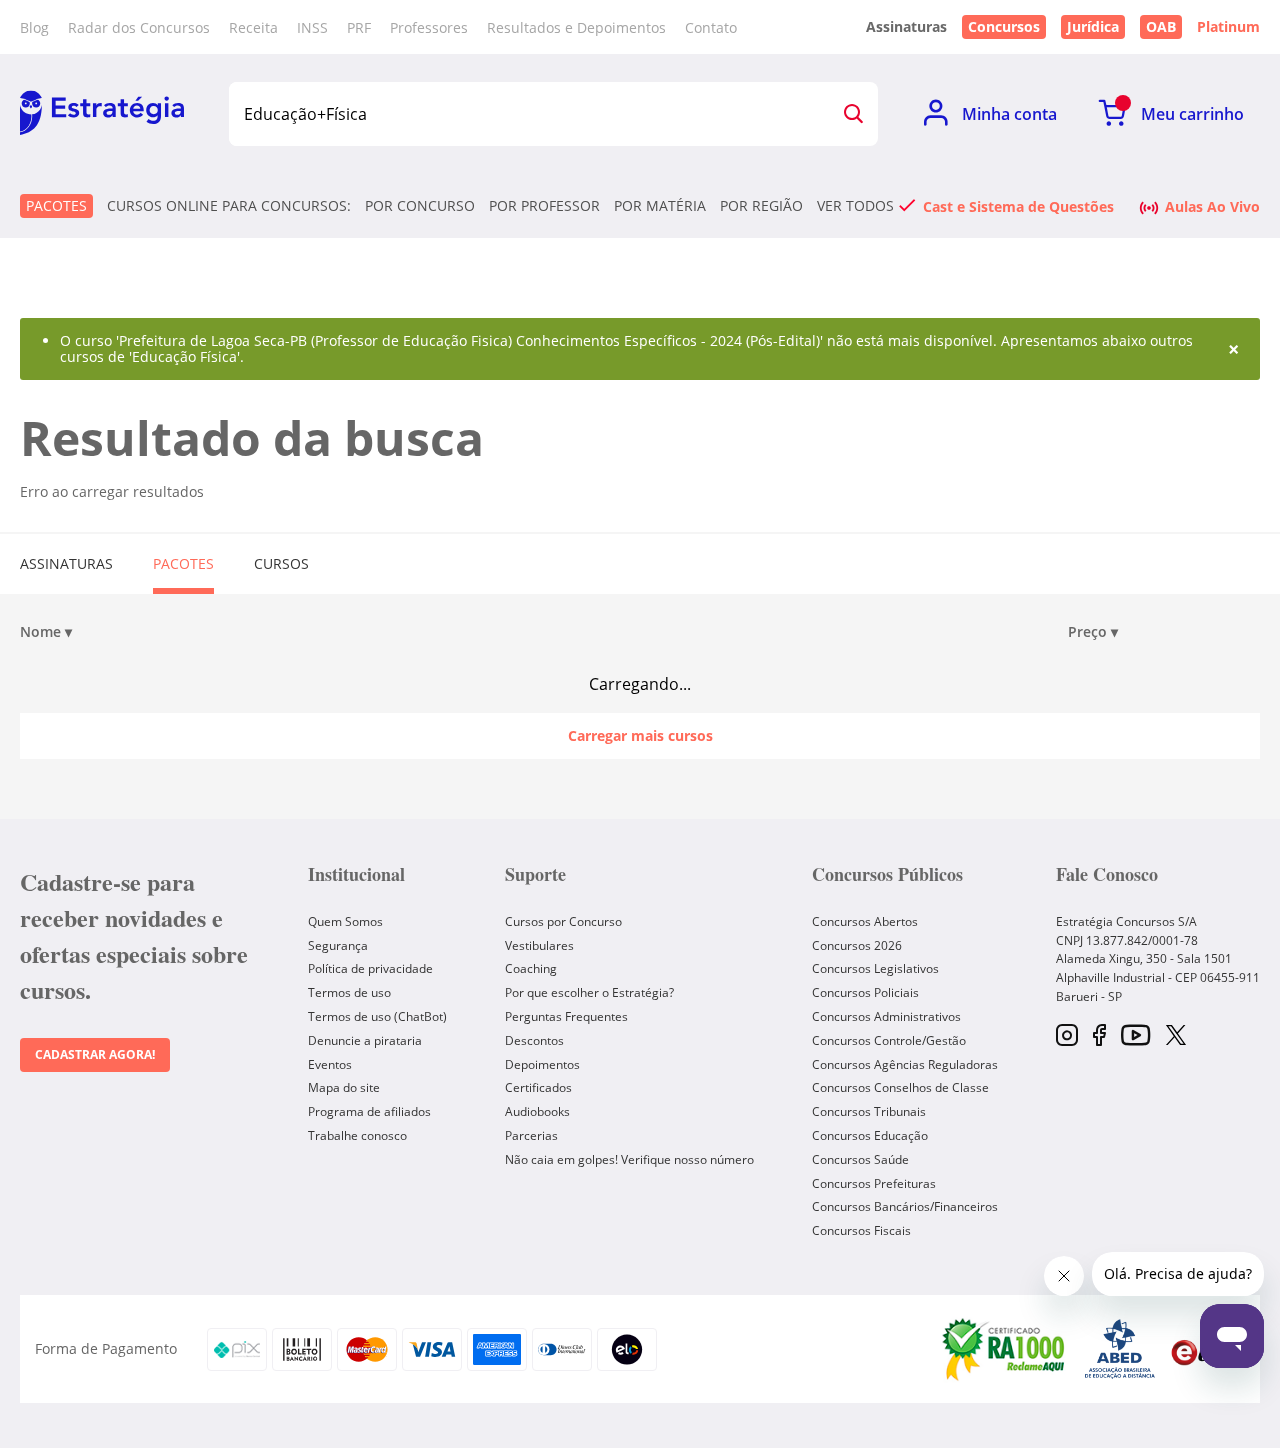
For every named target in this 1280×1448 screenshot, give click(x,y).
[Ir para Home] (102, 114)
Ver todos (855, 206)
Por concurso (420, 206)
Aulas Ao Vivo (1212, 206)
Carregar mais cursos (640, 735)
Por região (761, 206)
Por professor (544, 206)
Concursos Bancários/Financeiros (905, 1206)
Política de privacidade (370, 968)
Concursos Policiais (865, 992)
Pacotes (56, 205)
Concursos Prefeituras (874, 1183)
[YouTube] (1135, 1036)
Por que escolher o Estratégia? (589, 992)
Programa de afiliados (369, 1111)
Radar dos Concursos (139, 27)
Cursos (281, 563)
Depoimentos (542, 1064)
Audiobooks (537, 1111)
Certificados (538, 1087)
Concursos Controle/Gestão (889, 1040)
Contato (711, 27)
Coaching (531, 968)
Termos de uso (349, 992)
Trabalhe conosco (357, 1135)
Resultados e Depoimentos (576, 27)
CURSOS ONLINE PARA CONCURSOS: (229, 206)
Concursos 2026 (857, 945)
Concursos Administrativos (886, 1016)
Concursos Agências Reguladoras (905, 1064)
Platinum (1228, 27)
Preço (1093, 632)
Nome (46, 632)
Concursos (1004, 26)
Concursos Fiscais (861, 1230)
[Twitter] (1176, 1037)
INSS (312, 27)
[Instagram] (1067, 1036)
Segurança (338, 945)
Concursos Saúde (860, 1159)
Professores (429, 27)
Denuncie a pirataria (365, 1040)
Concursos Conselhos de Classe (900, 1087)
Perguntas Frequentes (566, 1016)
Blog (34, 27)
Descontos (534, 1040)
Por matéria (660, 206)
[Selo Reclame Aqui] (1005, 1349)
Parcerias (531, 1135)
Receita (253, 27)
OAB (1161, 26)
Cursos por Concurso (563, 921)
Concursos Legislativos (875, 968)
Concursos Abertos (865, 921)
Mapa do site (344, 1087)
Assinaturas (66, 563)
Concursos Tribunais (869, 1111)
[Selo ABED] (1120, 1349)
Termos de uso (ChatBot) (377, 1016)
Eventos (330, 1064)
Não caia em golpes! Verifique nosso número (629, 1159)
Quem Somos (345, 921)
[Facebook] (1099, 1036)
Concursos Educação (870, 1135)
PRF (359, 27)
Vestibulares (539, 945)
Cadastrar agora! (95, 1054)
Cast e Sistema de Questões (1018, 206)
